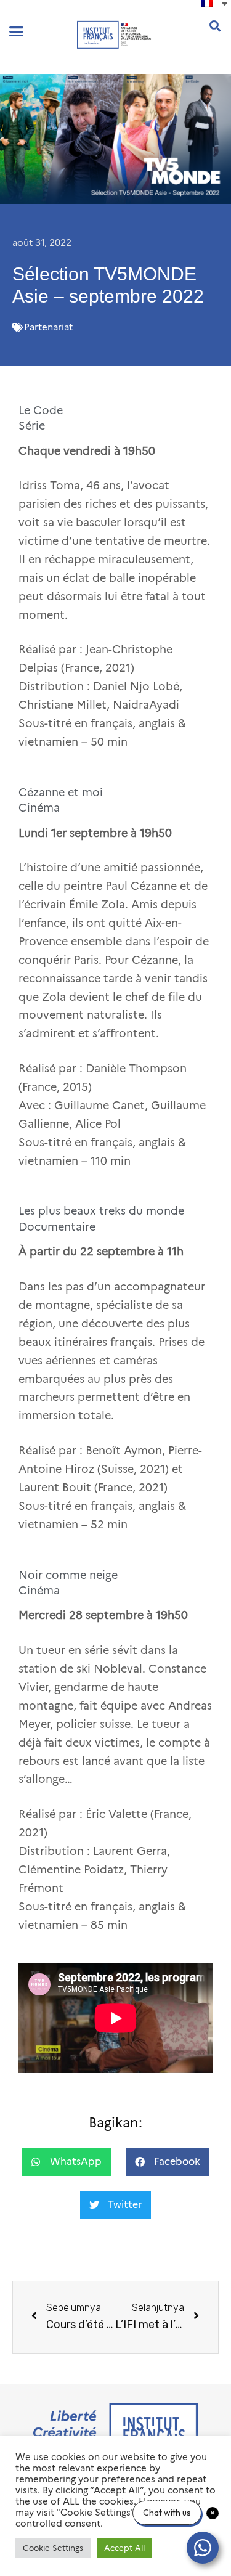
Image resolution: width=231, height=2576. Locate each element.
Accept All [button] (124, 2548)
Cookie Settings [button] (53, 2548)
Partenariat (48, 327)
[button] (17, 31)
